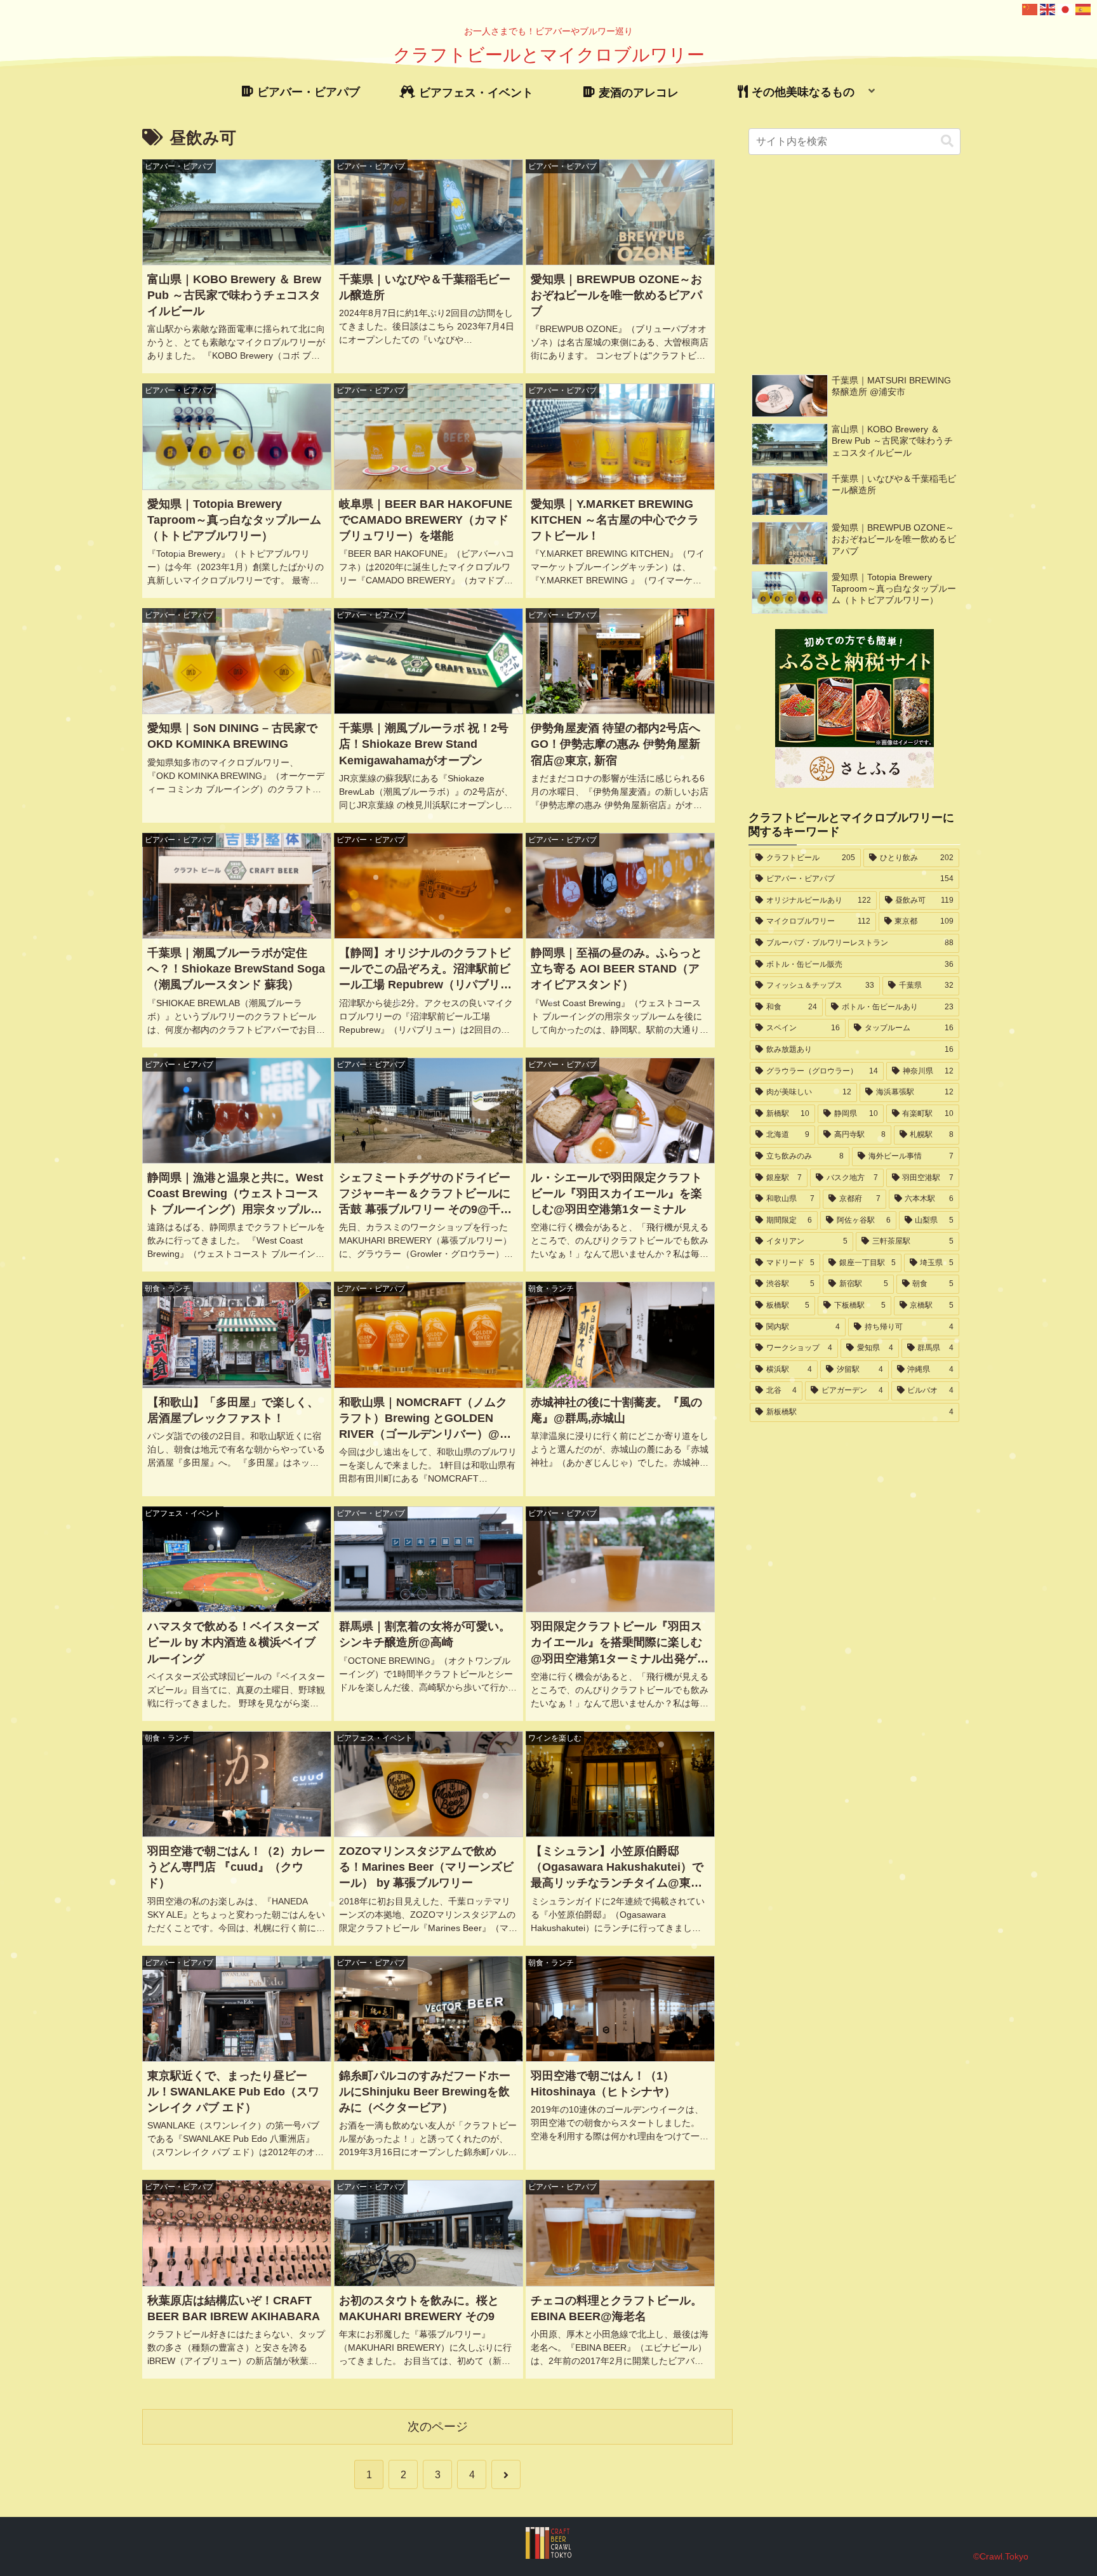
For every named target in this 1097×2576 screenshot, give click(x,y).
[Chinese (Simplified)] (1030, 9)
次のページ (438, 2427)
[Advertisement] (855, 264)
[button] (947, 141)
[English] (1048, 9)
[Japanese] (1066, 9)
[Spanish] (1084, 9)
